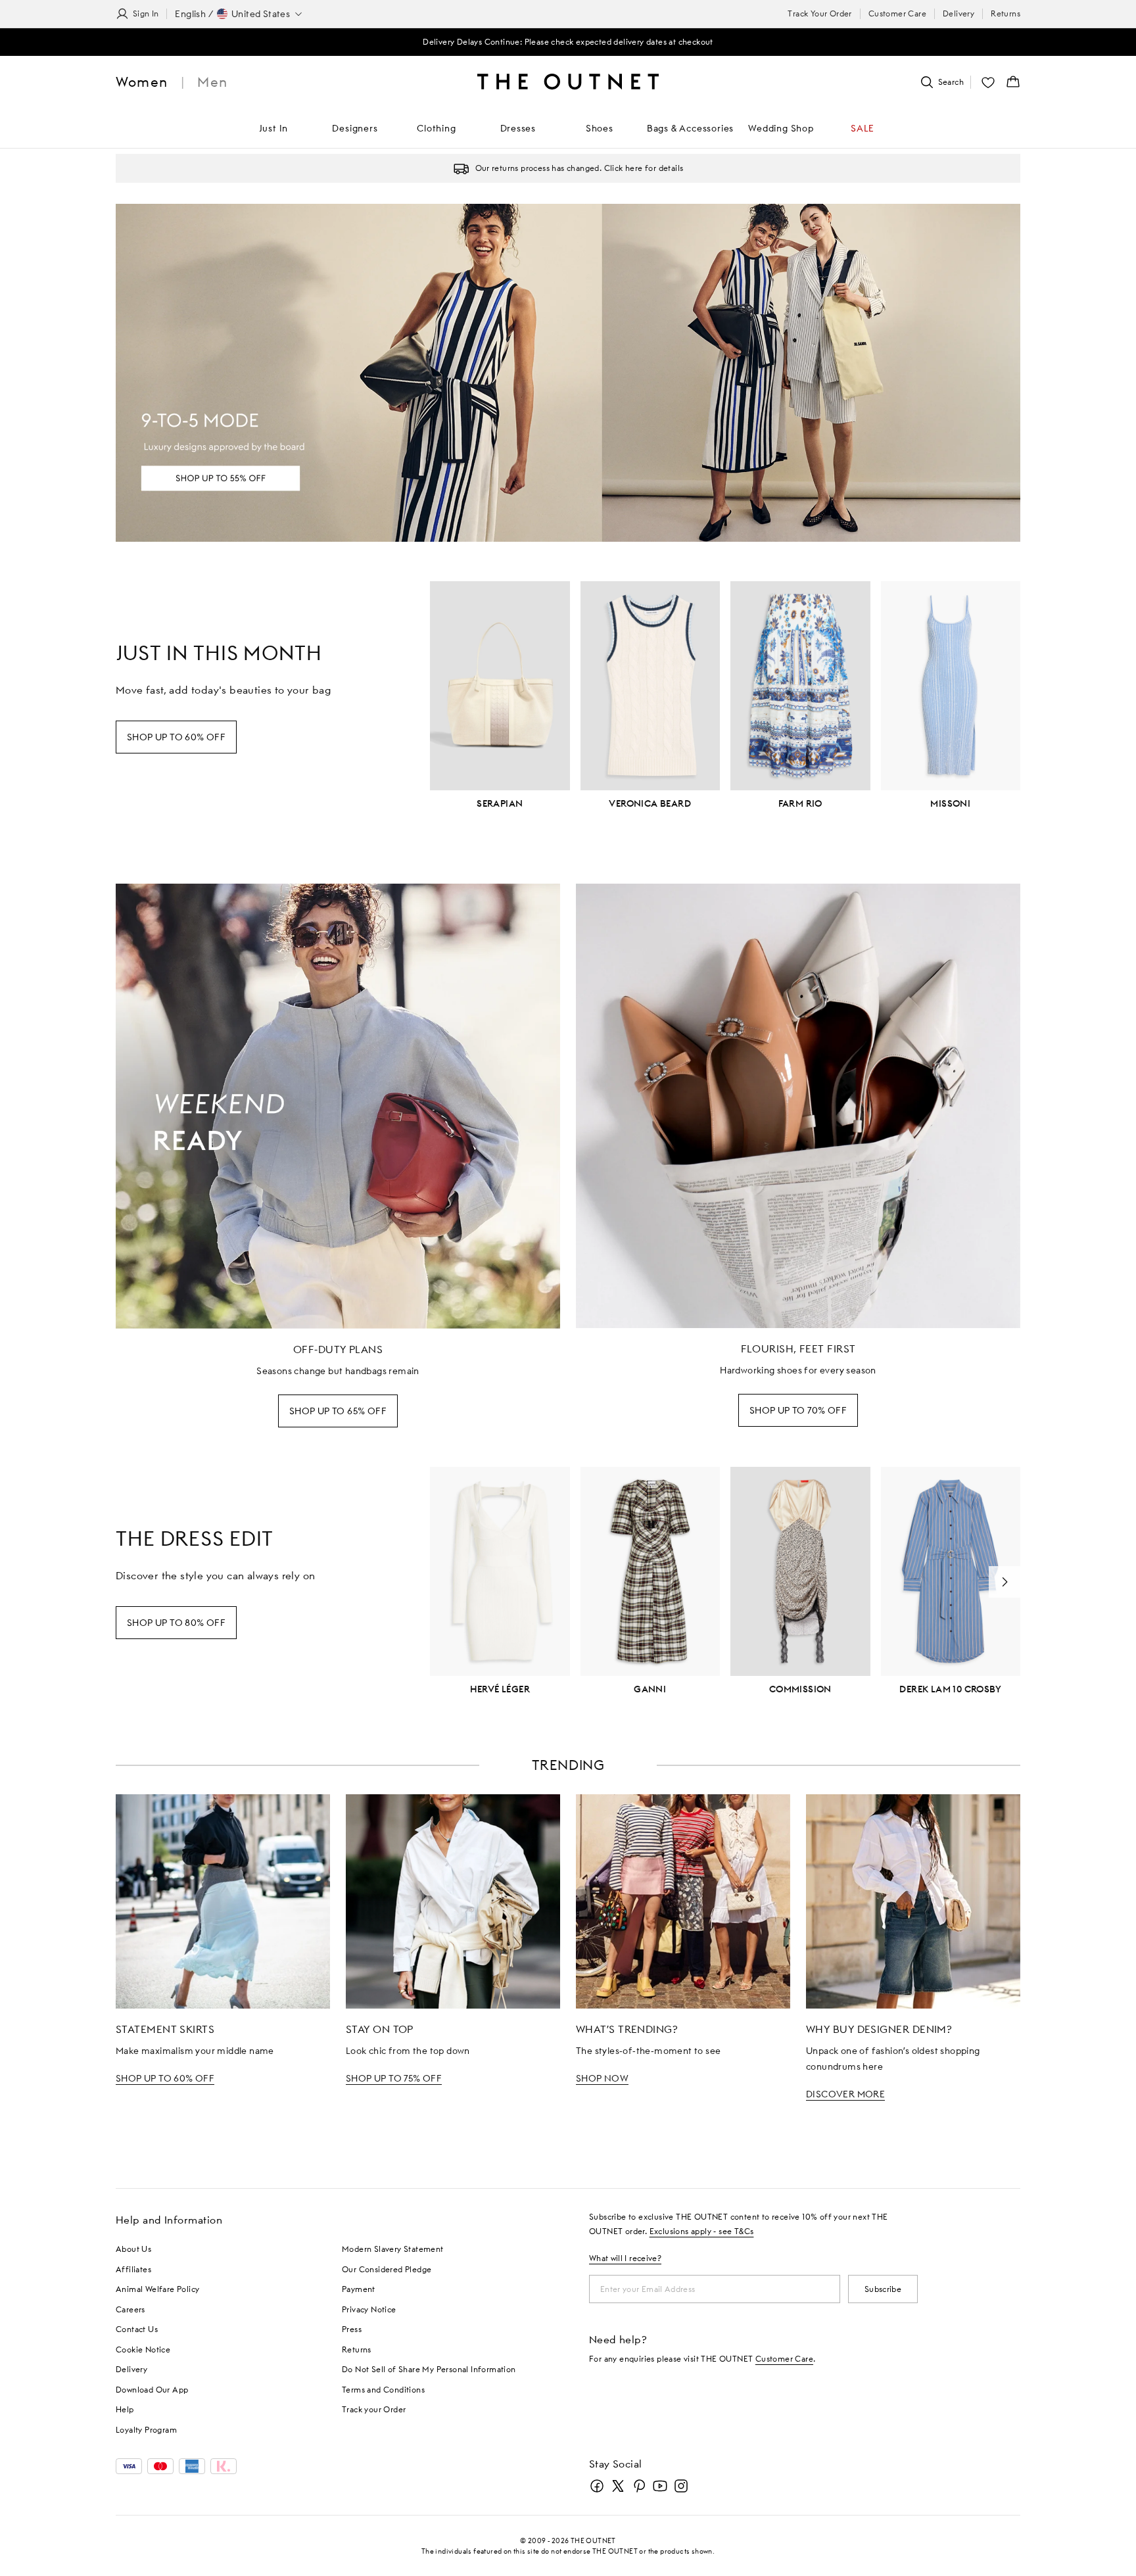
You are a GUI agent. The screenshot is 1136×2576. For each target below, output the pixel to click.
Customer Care (897, 13)
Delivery (958, 13)
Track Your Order (819, 13)
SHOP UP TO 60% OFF (165, 2078)
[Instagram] (681, 2486)
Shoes (600, 128)
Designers (355, 128)
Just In (274, 128)
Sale (863, 128)
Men (212, 82)
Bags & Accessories (690, 128)
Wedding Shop (781, 128)
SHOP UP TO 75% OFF (394, 2078)
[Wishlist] (988, 82)
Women (142, 82)
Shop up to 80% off (176, 1623)
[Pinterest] (639, 2486)
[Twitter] (618, 2486)
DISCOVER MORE (845, 2094)
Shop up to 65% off (338, 1411)
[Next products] (1005, 1582)
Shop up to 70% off (798, 1410)
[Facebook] (597, 2486)
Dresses (518, 128)
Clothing (436, 128)
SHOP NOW (602, 2078)
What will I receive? (625, 2258)
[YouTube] (660, 2486)
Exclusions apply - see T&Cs (702, 2231)
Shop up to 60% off (176, 737)
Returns (1006, 13)
